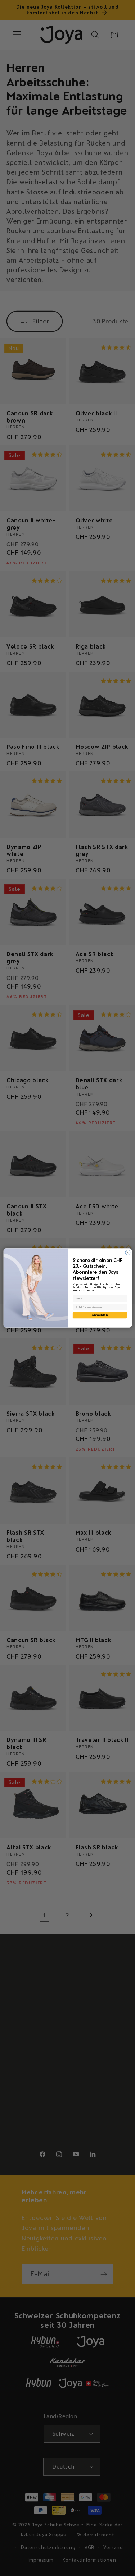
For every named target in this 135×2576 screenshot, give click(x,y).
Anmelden (100, 1315)
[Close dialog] (127, 1253)
